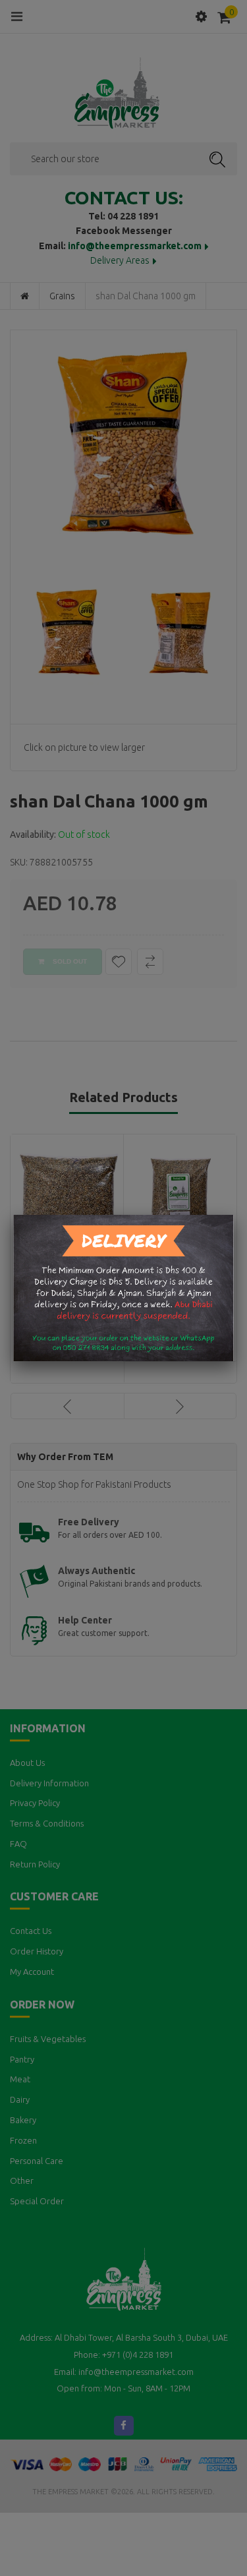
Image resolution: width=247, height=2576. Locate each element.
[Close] (234, 1215)
